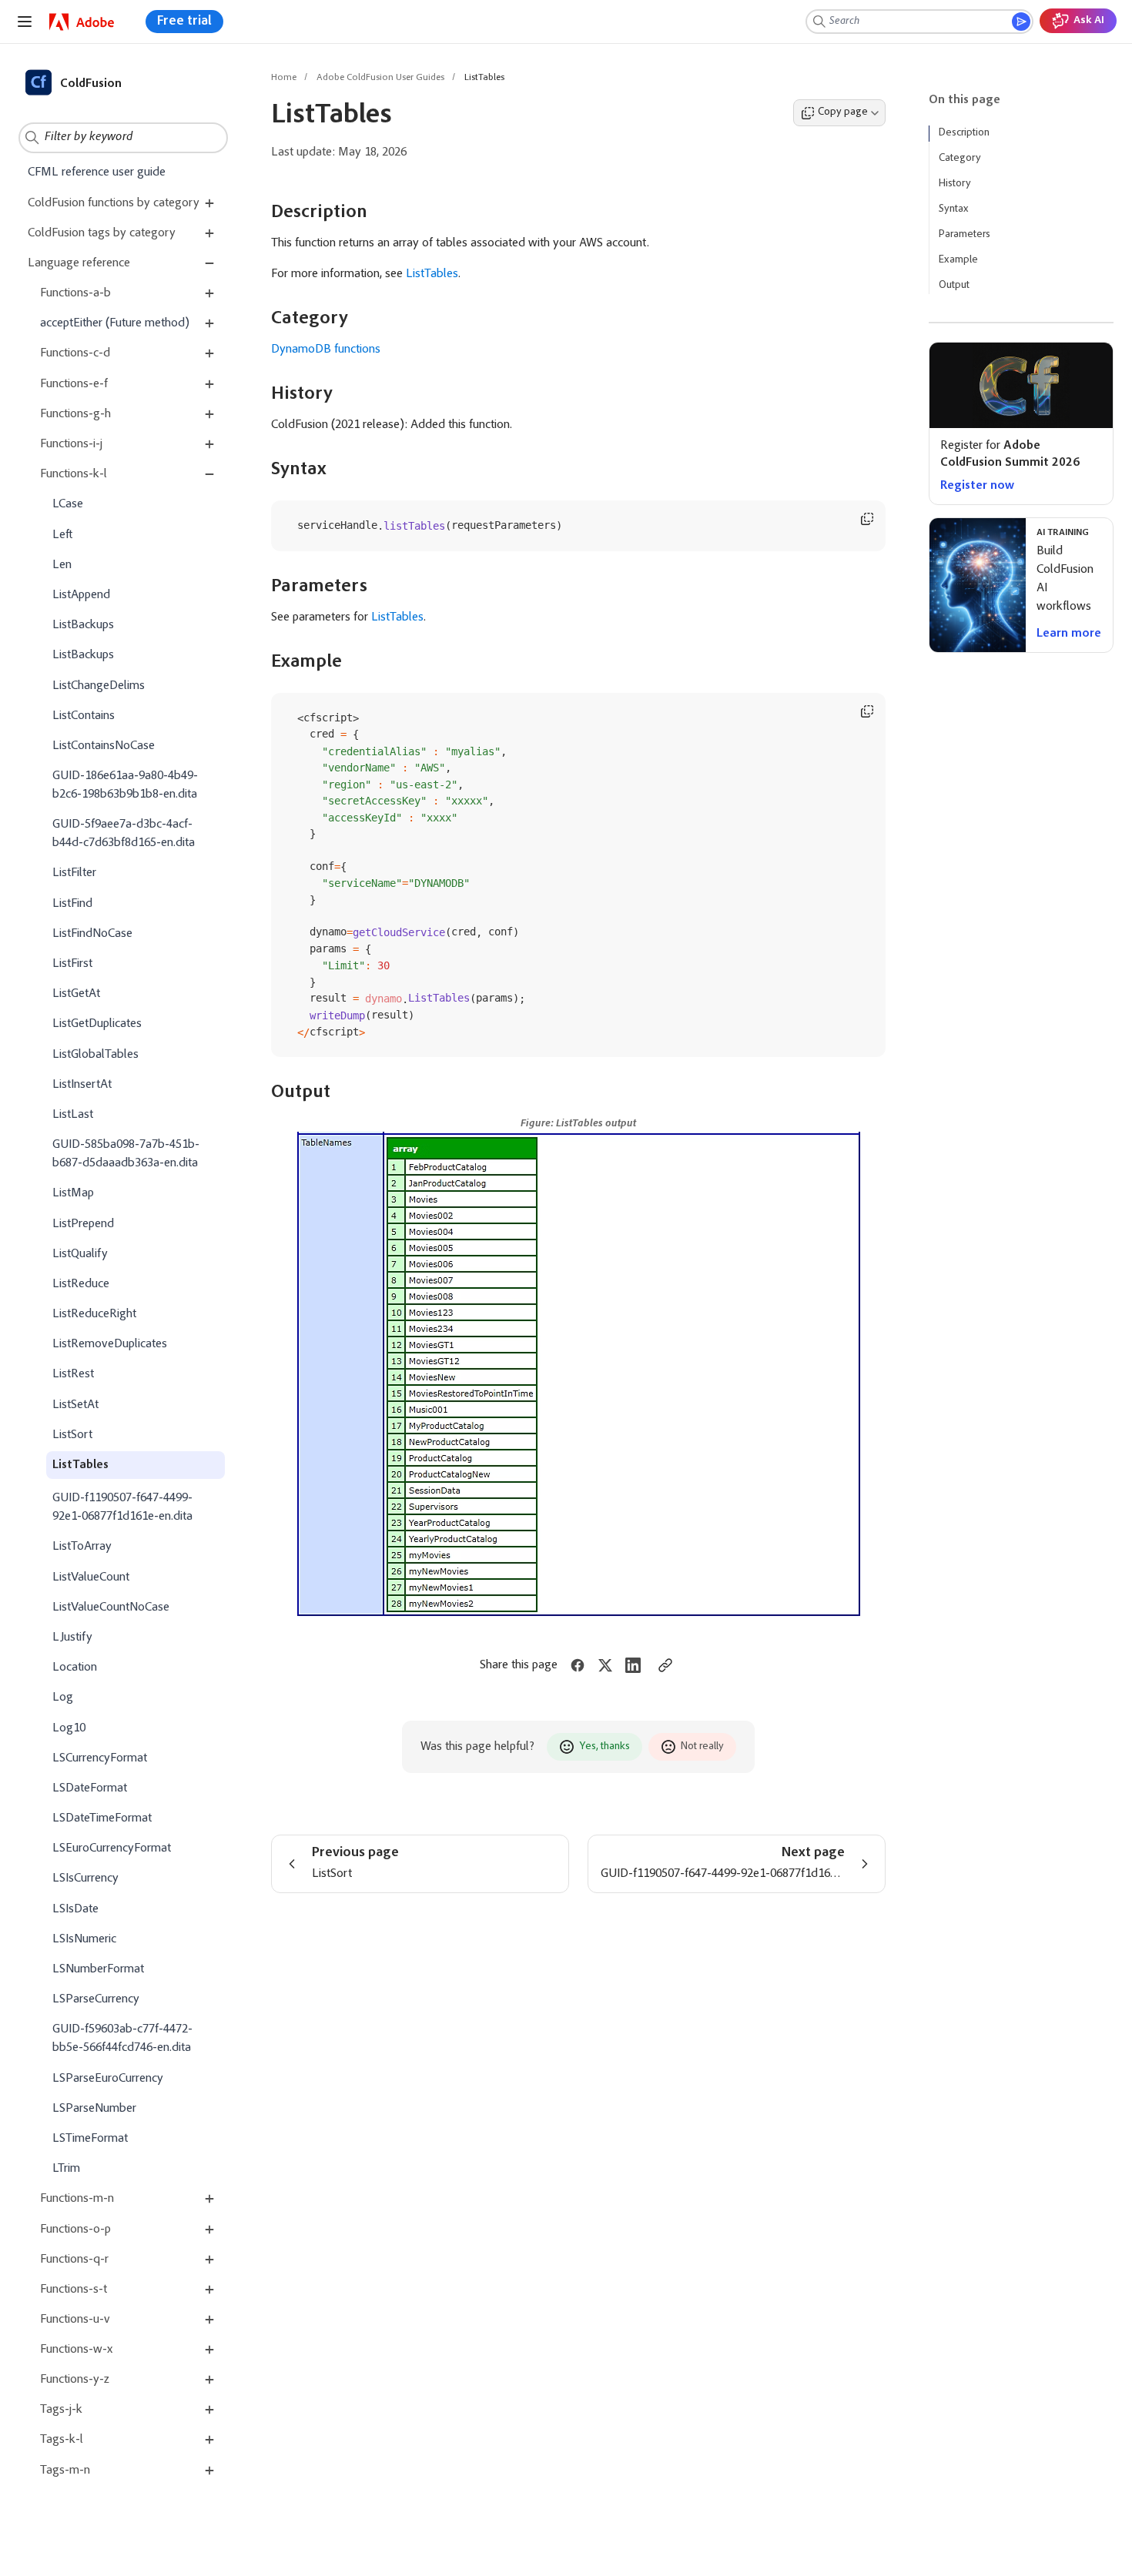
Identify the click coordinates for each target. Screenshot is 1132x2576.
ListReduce (81, 1284)
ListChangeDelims (99, 685)
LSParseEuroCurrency (108, 2078)
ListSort (72, 1434)
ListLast (73, 1115)
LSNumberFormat (98, 1969)
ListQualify (80, 1253)
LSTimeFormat (90, 2139)
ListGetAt (76, 994)
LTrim (66, 2169)
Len (62, 564)
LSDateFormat (90, 1788)
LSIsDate (75, 1909)
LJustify (72, 1638)
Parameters (965, 235)
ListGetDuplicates (97, 1024)
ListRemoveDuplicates (110, 1344)
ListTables (80, 1465)
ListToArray (82, 1547)
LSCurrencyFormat (100, 1758)
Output (954, 286)
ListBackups (83, 625)
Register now (977, 486)
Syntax (954, 209)
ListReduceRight (94, 1314)
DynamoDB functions (326, 350)
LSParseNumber (94, 2108)
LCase (68, 504)
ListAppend (81, 595)
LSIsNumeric (84, 1939)
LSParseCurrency (96, 1999)
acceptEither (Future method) (115, 323)
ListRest (73, 1374)
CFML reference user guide (97, 172)
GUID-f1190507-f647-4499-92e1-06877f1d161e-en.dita (122, 1507)
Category (960, 159)
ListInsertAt (82, 1084)
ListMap (73, 1193)
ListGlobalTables (95, 1054)
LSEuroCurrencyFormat (112, 1848)
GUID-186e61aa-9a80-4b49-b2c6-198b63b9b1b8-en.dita (125, 785)
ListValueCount (91, 1577)
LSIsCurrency (85, 1878)
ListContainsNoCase (104, 746)
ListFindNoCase (92, 933)
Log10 (69, 1728)
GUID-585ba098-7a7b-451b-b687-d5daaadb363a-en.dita (126, 1154)
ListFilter (74, 873)
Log (63, 1698)
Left (62, 534)
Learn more (1069, 634)
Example (958, 260)
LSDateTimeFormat (102, 1818)
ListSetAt (75, 1404)
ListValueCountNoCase (111, 1607)
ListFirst (72, 964)
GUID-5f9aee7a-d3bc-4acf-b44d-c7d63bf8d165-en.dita (124, 834)
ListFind (72, 903)
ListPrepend (83, 1223)
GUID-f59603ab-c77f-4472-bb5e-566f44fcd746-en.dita (122, 2039)
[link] (82, 22)
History (955, 184)
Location (75, 1668)
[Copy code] (867, 519)
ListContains (84, 715)
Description (964, 133)
